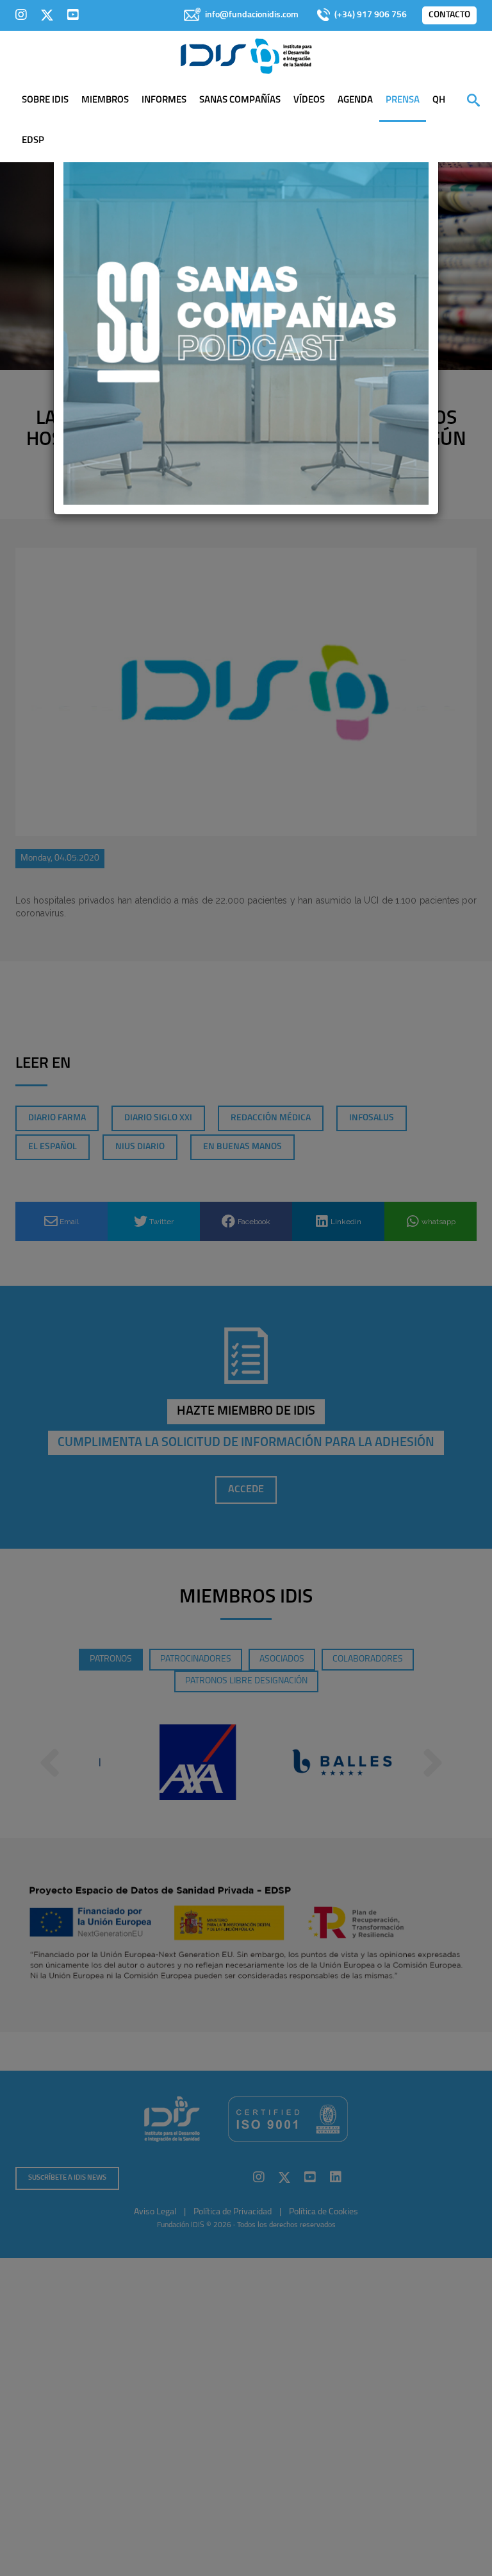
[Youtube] (73, 15)
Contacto (449, 15)
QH (439, 100)
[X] (47, 15)
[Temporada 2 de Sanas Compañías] (246, 321)
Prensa (403, 100)
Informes (164, 100)
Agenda (355, 100)
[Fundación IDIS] (246, 55)
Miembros (105, 100)
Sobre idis (45, 100)
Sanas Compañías (240, 100)
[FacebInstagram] (21, 15)
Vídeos (309, 100)
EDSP (33, 141)
